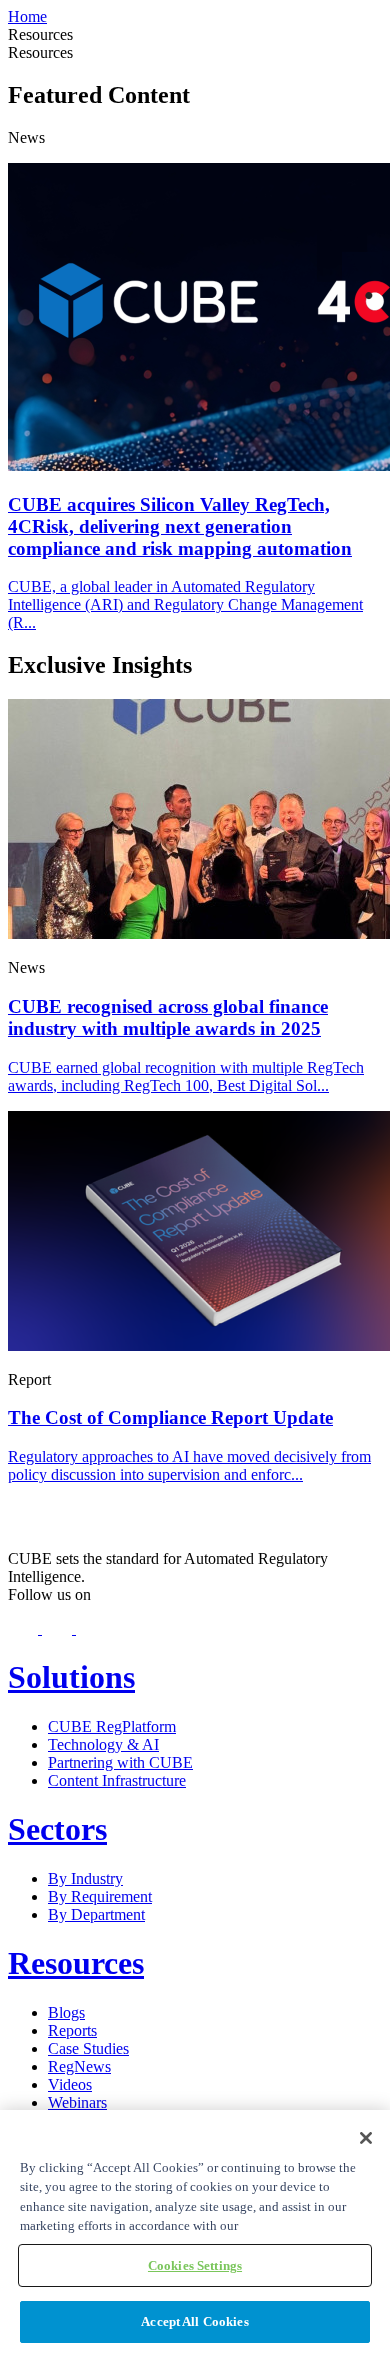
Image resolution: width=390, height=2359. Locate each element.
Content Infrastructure (117, 1780)
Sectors (57, 1829)
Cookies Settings (195, 2265)
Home (27, 16)
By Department (96, 1914)
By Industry (85, 1878)
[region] (195, 2234)
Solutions (71, 1677)
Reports (72, 2030)
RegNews (79, 2066)
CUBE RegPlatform (112, 1726)
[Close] (366, 2138)
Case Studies (88, 2048)
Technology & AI (103, 1744)
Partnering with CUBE (120, 1762)
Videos (70, 2084)
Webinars (77, 2102)
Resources (76, 1963)
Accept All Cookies (194, 2321)
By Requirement (100, 1896)
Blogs (66, 2012)
